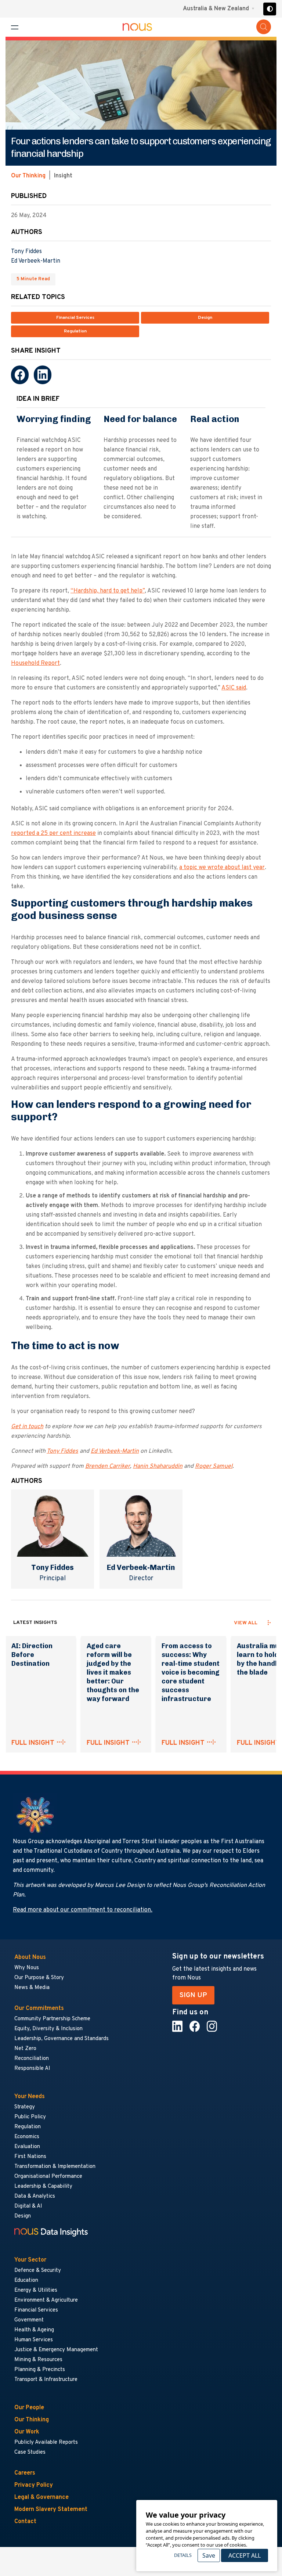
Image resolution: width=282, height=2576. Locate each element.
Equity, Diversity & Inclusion (48, 2029)
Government (29, 2320)
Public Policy (30, 2117)
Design (205, 318)
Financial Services (75, 318)
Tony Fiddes (26, 252)
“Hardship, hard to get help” (108, 591)
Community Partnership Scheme (52, 2019)
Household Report (35, 663)
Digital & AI (28, 2206)
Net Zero (25, 2049)
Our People (29, 2408)
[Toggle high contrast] (270, 9)
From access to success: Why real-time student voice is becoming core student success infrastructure (191, 1672)
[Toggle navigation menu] (15, 27)
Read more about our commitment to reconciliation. (83, 1910)
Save (209, 2555)
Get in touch (27, 1427)
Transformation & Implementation (55, 2167)
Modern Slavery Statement (51, 2510)
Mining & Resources (39, 2360)
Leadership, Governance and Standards (62, 2039)
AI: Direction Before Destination (32, 1655)
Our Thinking (28, 176)
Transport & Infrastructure (46, 2380)
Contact (25, 2522)
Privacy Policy (34, 2485)
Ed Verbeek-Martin (36, 261)
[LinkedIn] (43, 375)
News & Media (32, 1988)
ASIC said (234, 688)
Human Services (34, 2340)
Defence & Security (38, 2271)
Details (183, 2555)
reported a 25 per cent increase (53, 833)
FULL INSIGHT (33, 1743)
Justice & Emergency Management (56, 2350)
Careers (25, 2473)
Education (26, 2280)
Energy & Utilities (36, 2290)
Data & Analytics (35, 2196)
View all (246, 1623)
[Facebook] (20, 375)
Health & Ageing (34, 2330)
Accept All (245, 2555)
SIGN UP (193, 1995)
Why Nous (27, 1968)
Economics (27, 2137)
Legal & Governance (41, 2497)
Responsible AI (32, 2069)
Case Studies (30, 2452)
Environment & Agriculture (46, 2300)
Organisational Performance (48, 2177)
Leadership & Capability (43, 2186)
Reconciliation (32, 2059)
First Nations (30, 2157)
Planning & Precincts (40, 2370)
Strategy (25, 2107)
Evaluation (27, 2147)
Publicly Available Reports (46, 2442)
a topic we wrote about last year (222, 868)
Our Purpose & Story (39, 1978)
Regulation (75, 331)
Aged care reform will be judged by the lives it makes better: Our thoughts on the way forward (113, 1672)
